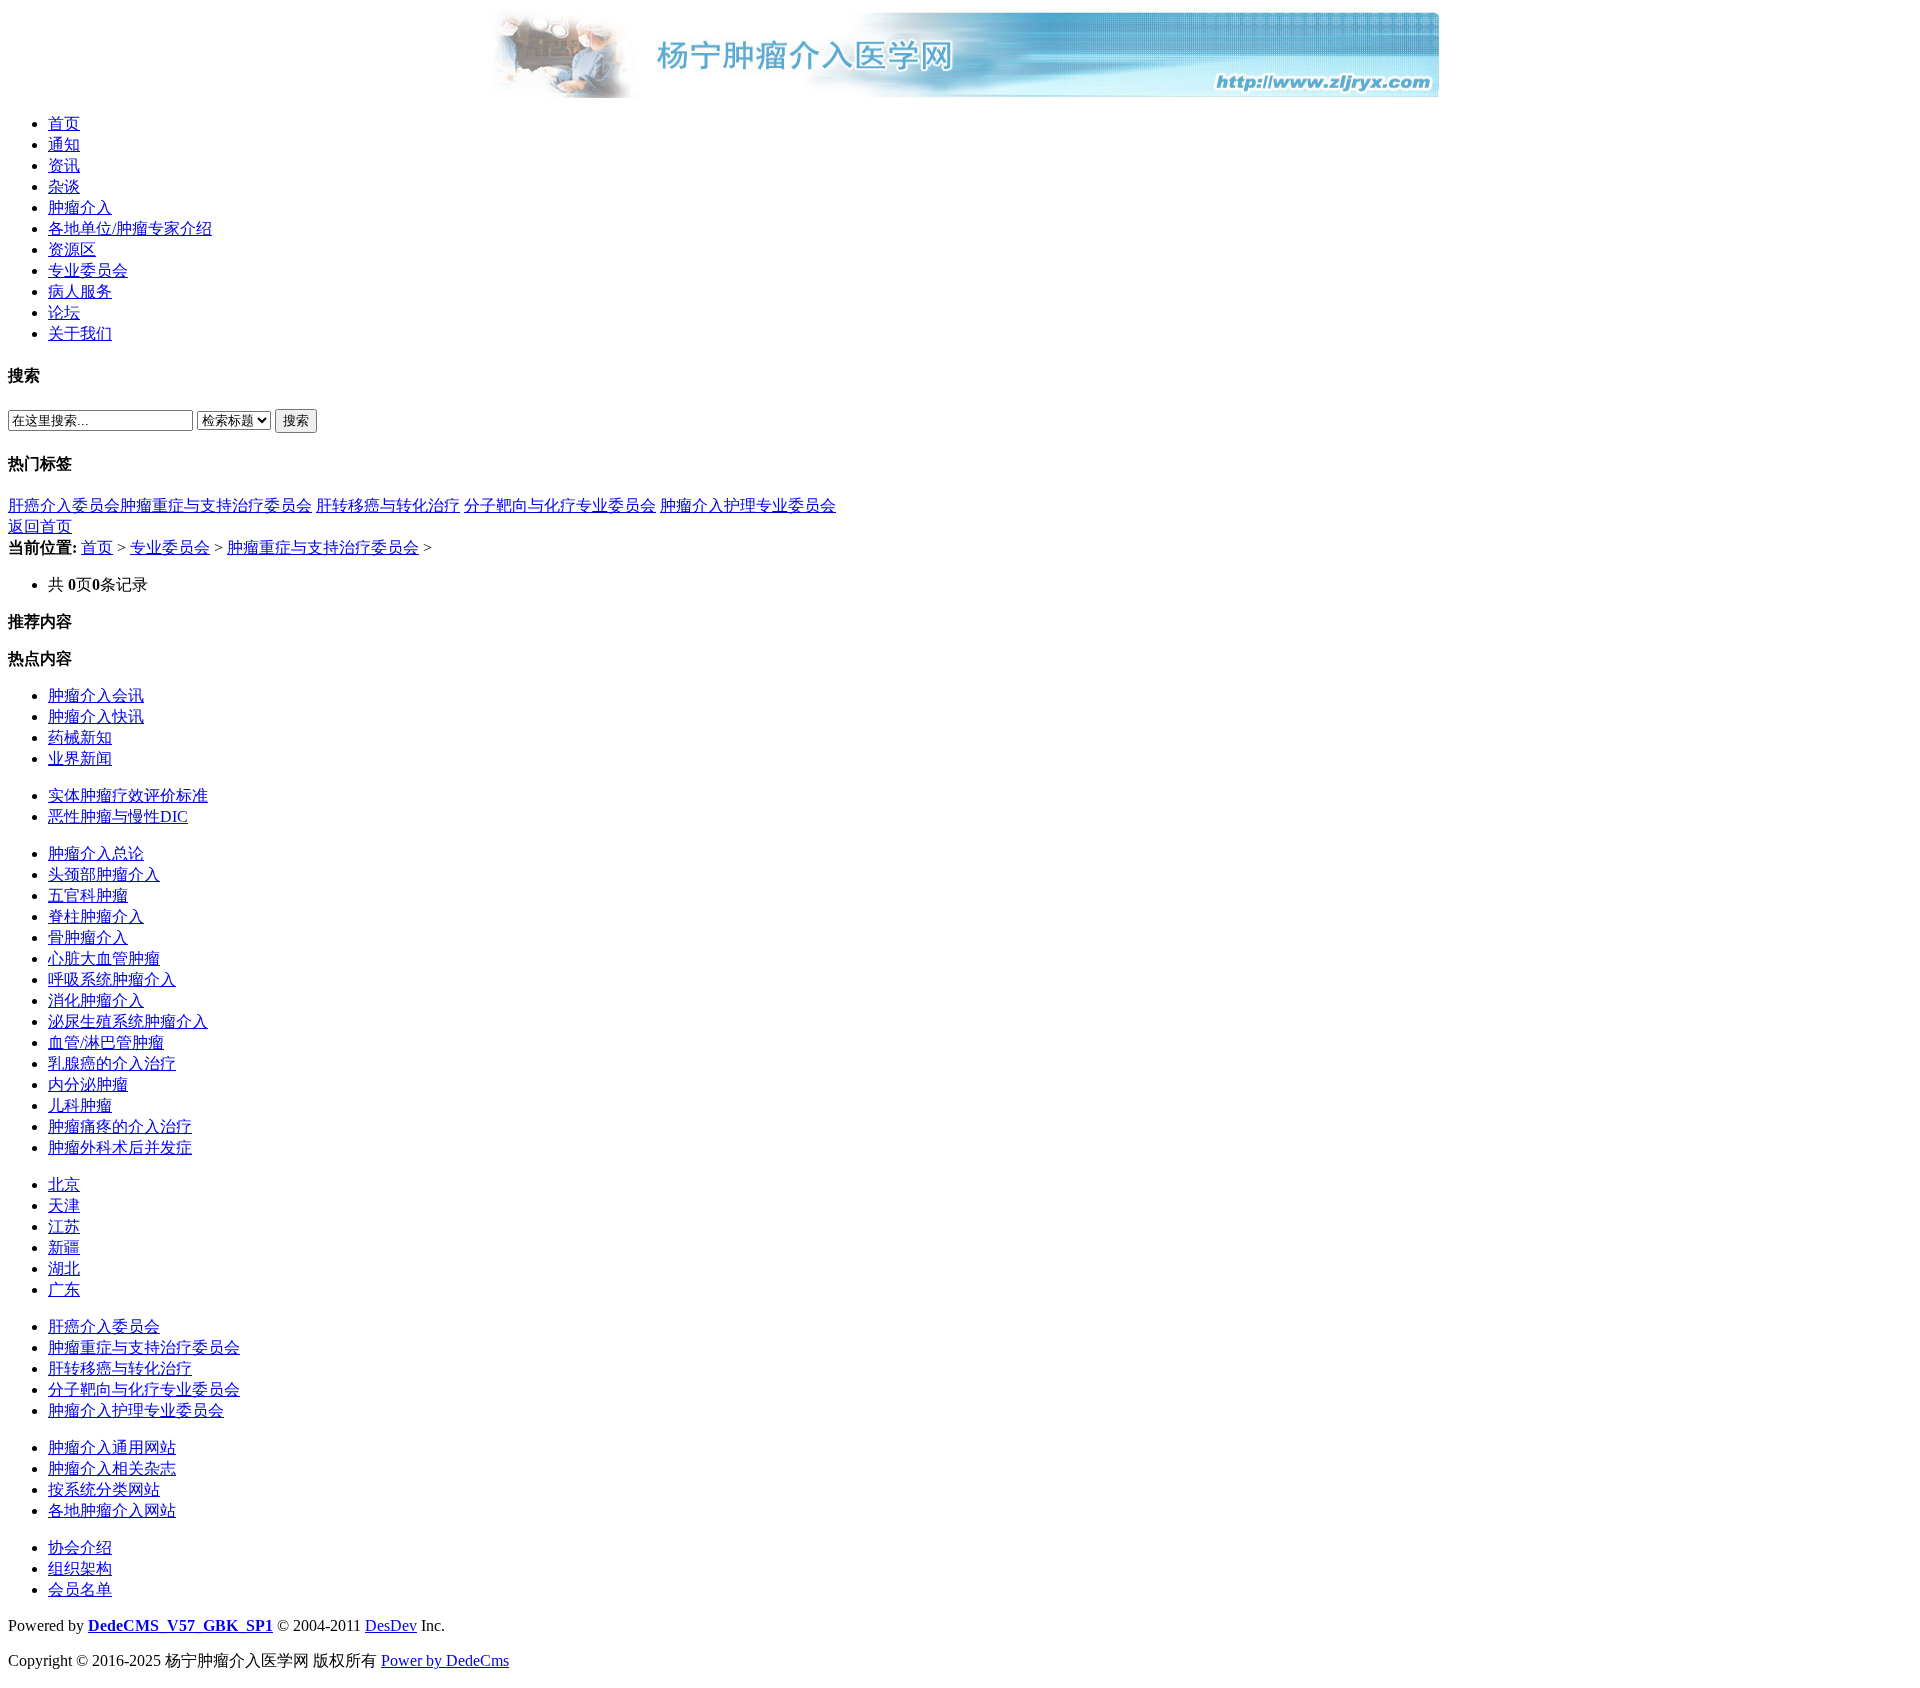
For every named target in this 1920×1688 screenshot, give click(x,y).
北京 (64, 1184)
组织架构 (80, 1568)
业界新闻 (80, 758)
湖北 (64, 1268)
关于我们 (80, 333)
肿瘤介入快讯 (96, 716)
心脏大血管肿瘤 (104, 958)
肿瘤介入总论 (96, 853)
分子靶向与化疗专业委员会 (560, 505)
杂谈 (64, 186)
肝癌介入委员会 (64, 505)
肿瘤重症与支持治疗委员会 (216, 505)
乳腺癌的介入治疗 (112, 1063)
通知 (64, 144)
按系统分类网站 (104, 1489)
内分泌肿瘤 (88, 1084)
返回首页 (40, 526)
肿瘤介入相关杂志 (112, 1468)
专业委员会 (88, 270)
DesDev (391, 1625)
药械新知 (80, 737)
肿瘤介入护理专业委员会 (748, 505)
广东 (64, 1289)
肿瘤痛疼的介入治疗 (120, 1126)
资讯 (64, 165)
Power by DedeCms (445, 1660)
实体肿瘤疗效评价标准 (128, 795)
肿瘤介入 (80, 207)
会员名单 (80, 1589)
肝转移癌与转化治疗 (388, 505)
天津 (64, 1205)
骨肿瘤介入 (88, 937)
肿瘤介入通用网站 (112, 1447)
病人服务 (80, 291)
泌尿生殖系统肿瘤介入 (128, 1021)
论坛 (64, 312)
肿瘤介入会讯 (96, 695)
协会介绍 (80, 1547)
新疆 (64, 1247)
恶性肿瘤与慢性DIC (118, 816)
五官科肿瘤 (88, 895)
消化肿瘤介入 (96, 1000)
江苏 (64, 1226)
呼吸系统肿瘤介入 (112, 979)
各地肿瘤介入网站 (112, 1510)
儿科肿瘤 (80, 1105)
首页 (64, 123)
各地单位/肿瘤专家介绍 (130, 228)
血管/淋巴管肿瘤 (106, 1042)
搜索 (296, 420)
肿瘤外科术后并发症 (120, 1147)
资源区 (72, 249)
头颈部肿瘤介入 (104, 874)
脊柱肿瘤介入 (96, 916)
